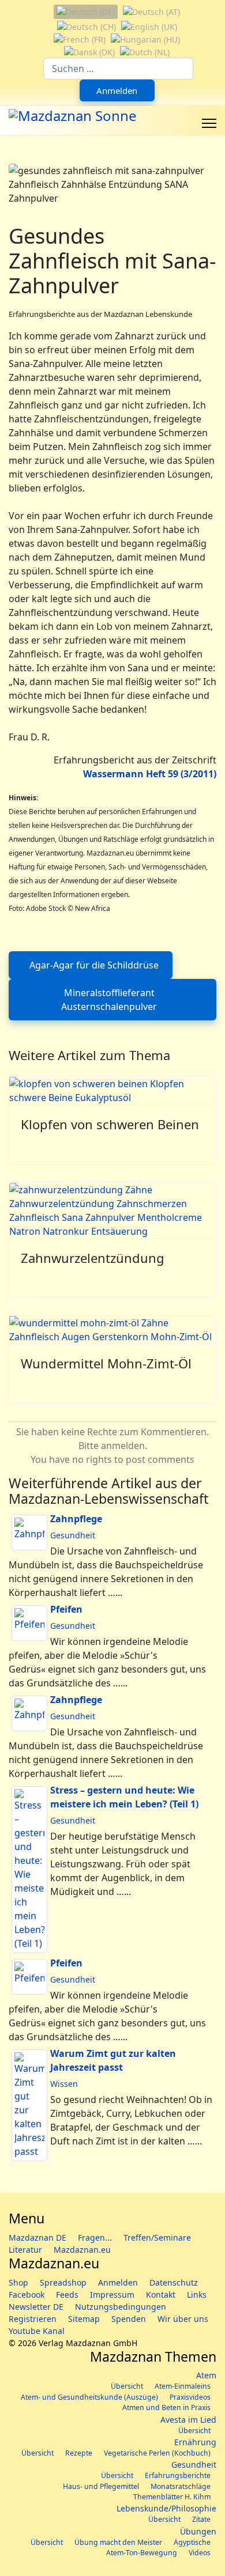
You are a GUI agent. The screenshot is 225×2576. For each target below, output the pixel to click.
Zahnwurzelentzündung (93, 1258)
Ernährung (195, 2442)
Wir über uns (183, 2319)
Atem (206, 2375)
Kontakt (161, 2295)
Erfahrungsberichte (178, 2475)
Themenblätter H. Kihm (172, 2497)
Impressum (112, 2295)
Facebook (27, 2295)
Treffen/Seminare (157, 2238)
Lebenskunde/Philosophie (166, 2508)
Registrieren (33, 2319)
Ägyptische (192, 2542)
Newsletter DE (36, 2307)
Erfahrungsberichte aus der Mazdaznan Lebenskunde (100, 314)
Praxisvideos (190, 2397)
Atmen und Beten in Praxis (166, 2407)
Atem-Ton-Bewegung (142, 2553)
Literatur (25, 2250)
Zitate (201, 2519)
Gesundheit (73, 1535)
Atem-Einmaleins (183, 2386)
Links (197, 2295)
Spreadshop (63, 2282)
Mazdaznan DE (37, 2238)
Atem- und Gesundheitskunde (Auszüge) (89, 2397)
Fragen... (95, 2238)
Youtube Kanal (37, 2331)
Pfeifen (66, 1609)
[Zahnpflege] (29, 1533)
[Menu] (209, 123)
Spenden (129, 2319)
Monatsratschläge (181, 2486)
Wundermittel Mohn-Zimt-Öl (106, 1363)
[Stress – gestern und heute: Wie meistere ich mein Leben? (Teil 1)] (29, 1870)
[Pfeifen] (29, 1623)
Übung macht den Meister (118, 2542)
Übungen (198, 2531)
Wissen (64, 2084)
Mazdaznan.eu (82, 2250)
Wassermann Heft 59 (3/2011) (150, 774)
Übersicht (127, 2386)
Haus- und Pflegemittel (101, 2486)
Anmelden (117, 90)
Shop (18, 2282)
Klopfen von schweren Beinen (110, 1124)
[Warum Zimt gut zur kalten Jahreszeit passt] (29, 2105)
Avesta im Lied (188, 2420)
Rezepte (79, 2453)
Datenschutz (174, 2282)
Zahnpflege (76, 1519)
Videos (200, 2553)
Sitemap (84, 2319)
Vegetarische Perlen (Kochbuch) (157, 2453)
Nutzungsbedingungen (121, 2307)
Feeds (67, 2295)
